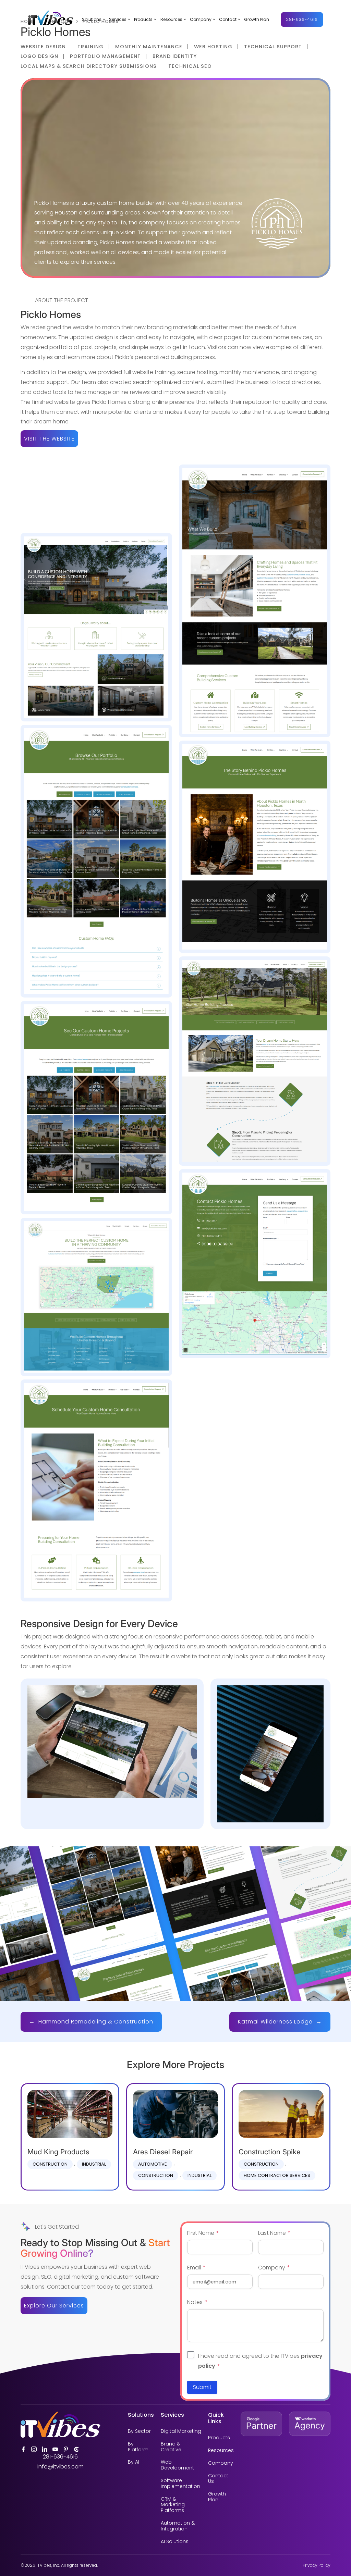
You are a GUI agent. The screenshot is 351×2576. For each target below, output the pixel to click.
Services (118, 20)
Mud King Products (58, 2152)
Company (201, 20)
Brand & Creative (171, 2447)
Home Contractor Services (277, 2175)
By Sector (139, 2431)
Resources (171, 20)
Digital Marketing (181, 2431)
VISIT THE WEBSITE (49, 439)
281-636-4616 (302, 19)
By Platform (138, 2447)
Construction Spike (270, 2152)
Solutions (92, 20)
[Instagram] (34, 2449)
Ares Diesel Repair (163, 2152)
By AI (134, 2462)
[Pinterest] (66, 2449)
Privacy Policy (317, 2565)
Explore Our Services (54, 2306)
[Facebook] (23, 2449)
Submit (202, 2387)
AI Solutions (175, 2542)
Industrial (94, 2164)
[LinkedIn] (45, 2449)
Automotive (153, 2164)
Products (143, 20)
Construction (50, 2164)
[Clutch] (76, 2449)
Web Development (177, 2465)
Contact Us (218, 2479)
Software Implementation (180, 2484)
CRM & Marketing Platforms (173, 2505)
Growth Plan (257, 20)
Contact (228, 20)
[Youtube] (55, 2449)
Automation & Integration (178, 2526)
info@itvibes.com (60, 2467)
